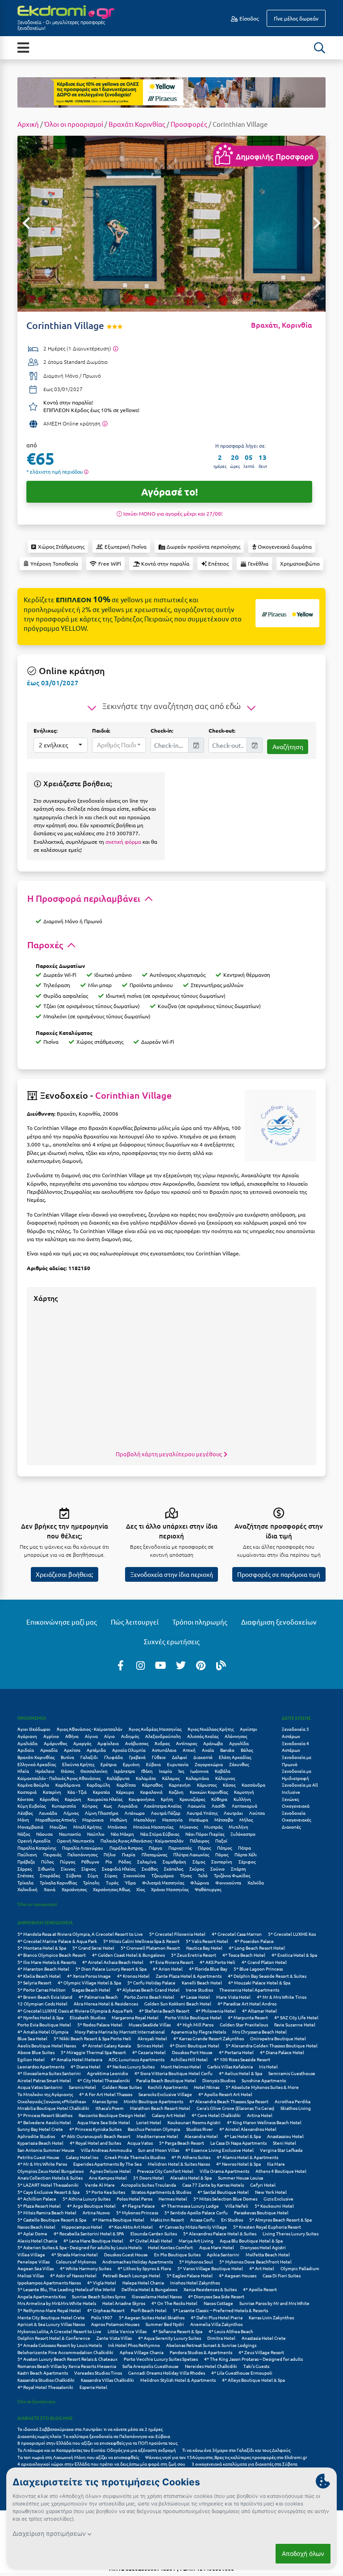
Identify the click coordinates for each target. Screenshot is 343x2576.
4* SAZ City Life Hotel (296, 2017)
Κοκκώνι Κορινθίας (209, 1792)
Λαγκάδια (128, 1806)
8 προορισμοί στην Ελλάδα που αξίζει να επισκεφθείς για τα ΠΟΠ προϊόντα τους (97, 2443)
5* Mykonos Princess (137, 2212)
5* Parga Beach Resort (182, 2143)
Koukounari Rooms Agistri (194, 2122)
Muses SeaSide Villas (150, 2024)
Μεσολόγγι (145, 1819)
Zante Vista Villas (114, 2338)
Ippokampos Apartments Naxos (49, 2282)
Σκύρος (197, 1869)
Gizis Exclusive (278, 2199)
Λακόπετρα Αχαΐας (163, 1806)
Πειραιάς (52, 1854)
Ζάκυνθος (239, 1764)
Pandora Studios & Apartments (201, 2352)
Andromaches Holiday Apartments (138, 2261)
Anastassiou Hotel (285, 2136)
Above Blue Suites (36, 2052)
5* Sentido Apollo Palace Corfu (196, 2212)
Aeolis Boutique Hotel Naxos (47, 2045)
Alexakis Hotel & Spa (191, 2178)
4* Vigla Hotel (102, 2282)
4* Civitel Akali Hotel (151, 2240)
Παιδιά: (101, 730)
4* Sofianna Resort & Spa (178, 2331)
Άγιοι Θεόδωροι (34, 1729)
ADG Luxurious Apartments (136, 2059)
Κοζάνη (176, 1792)
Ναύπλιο (96, 1834)
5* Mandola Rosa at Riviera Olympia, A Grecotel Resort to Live (80, 1934)
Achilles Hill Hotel (189, 2059)
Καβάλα (223, 1771)
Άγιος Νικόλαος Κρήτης (211, 1729)
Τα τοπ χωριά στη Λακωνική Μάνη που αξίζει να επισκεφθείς (78, 2457)
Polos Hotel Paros (134, 2199)
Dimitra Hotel (221, 2338)
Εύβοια (153, 1764)
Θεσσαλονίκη (94, 1771)
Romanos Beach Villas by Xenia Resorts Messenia (67, 2366)
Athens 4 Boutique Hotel (281, 2171)
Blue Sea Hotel (32, 2038)
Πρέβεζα (26, 1861)
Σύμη (93, 1875)
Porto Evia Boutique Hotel (44, 2024)
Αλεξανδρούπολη (163, 1736)
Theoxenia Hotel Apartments (249, 1990)
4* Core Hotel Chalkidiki (216, 2115)
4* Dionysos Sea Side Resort (216, 2296)
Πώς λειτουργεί (135, 1622)
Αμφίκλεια (108, 1743)
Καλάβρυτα (118, 1778)
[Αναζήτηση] (319, 48)
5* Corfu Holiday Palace (151, 1982)
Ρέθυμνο (90, 1861)
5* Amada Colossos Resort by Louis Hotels (60, 2345)
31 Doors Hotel (148, 2178)
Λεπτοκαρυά (245, 1806)
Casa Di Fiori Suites (282, 2275)
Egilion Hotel (31, 2059)
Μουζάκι (58, 1827)
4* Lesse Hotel (195, 1997)
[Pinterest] (201, 1665)
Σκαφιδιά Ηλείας (119, 1869)
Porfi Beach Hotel (149, 2310)
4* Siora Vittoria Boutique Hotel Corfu (174, 2073)
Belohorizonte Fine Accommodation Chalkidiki (65, 2352)
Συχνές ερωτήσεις (172, 1641)
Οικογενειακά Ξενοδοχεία (296, 1809)
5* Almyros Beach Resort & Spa (280, 2220)
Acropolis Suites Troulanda (148, 2185)
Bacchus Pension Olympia (154, 2129)
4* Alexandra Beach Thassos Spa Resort (229, 2101)
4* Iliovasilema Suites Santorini (49, 2073)
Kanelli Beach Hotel (202, 1982)
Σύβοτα (74, 1875)
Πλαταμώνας (154, 1854)
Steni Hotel (284, 2143)
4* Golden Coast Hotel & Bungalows (128, 1955)
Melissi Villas (31, 2275)
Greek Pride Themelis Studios (135, 2157)
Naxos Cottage (218, 2303)
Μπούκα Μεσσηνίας (153, 1827)
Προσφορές (189, 124)
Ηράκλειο (45, 1771)
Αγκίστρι (249, 1729)
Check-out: (222, 730)
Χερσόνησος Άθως (111, 1889)
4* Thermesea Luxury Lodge (190, 2206)
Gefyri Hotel (263, 2185)
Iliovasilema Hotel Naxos (157, 2296)
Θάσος (67, 1771)
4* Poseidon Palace (254, 1941)
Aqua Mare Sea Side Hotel (104, 2122)
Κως (108, 1806)
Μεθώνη (119, 1819)
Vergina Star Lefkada (281, 2150)
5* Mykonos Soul (196, 2261)
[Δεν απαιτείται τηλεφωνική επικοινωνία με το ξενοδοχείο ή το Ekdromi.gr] (105, 423)
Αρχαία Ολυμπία (129, 1750)
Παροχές (46, 945)
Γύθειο (159, 1757)
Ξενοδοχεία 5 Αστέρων (295, 1732)
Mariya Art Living (196, 2240)
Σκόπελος (174, 1869)
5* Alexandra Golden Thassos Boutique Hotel (272, 2045)
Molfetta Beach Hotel (268, 2254)
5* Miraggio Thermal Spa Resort (93, 2052)
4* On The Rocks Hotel (174, 2303)
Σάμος (199, 1861)
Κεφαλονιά (151, 1792)
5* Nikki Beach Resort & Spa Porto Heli (92, 2038)
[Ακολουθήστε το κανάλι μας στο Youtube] (161, 1665)
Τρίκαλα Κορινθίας (58, 1882)
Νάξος (24, 1834)
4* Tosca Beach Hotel (244, 1955)
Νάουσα (44, 1834)
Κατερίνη (52, 1792)
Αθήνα (72, 1736)
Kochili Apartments (168, 2087)
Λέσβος (25, 1813)
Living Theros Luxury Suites (291, 2233)
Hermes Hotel (173, 2199)
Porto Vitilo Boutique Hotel (193, 2017)
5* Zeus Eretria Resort (194, 1955)
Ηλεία (23, 1771)
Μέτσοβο (224, 1819)
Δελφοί (180, 1757)
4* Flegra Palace (138, 2206)
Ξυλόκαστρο (243, 1834)
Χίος (140, 1889)
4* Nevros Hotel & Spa (238, 2164)
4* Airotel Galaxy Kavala (107, 2045)
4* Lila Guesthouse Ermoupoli (242, 2373)
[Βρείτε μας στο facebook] (121, 1665)
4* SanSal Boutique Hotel (223, 2192)
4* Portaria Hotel (236, 2052)
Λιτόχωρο (135, 1813)
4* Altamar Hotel (259, 2011)
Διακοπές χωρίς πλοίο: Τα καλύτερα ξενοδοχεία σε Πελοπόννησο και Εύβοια (94, 2436)
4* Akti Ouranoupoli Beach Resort (96, 2136)
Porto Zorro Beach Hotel (149, 1997)
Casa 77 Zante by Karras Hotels (213, 2185)
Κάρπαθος (152, 1785)
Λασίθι (219, 1806)
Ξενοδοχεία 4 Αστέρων (295, 1747)
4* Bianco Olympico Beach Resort (52, 1955)
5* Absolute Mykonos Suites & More (262, 2087)
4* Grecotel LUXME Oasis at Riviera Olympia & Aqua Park (75, 2011)
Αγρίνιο (51, 1736)
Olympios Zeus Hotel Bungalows (50, 2171)
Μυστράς (213, 1827)
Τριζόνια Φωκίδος (232, 1875)
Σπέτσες (25, 1875)
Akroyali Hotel (152, 2038)
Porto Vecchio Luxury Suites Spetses (161, 2359)
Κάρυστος (207, 1785)
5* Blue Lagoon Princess (258, 1969)
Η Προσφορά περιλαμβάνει (85, 898)
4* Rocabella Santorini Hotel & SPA (89, 2233)
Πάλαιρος (199, 1840)
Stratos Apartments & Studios (161, 2192)
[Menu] (23, 47)
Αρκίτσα (72, 1750)
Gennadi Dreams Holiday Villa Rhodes (167, 2373)
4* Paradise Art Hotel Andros (247, 2003)
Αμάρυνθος (55, 1743)
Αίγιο (109, 1736)
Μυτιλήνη (238, 1827)
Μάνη (23, 1819)
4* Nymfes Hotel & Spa (40, 2017)
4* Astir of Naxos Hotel (73, 2275)
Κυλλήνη (242, 1799)
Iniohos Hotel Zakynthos (195, 2282)
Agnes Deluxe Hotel (110, 2171)
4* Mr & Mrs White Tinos (282, 1997)
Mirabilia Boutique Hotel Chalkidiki (53, 2108)
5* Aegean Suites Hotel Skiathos (152, 2317)
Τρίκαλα (25, 1882)
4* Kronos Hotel (133, 1976)
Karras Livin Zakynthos (271, 2317)
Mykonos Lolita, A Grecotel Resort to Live (59, 2331)
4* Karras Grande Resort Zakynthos (209, 2038)
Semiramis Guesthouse (292, 2073)
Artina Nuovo (96, 2212)
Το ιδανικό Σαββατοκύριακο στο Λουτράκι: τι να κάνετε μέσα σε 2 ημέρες (90, 2429)
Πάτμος (224, 1848)
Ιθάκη (147, 1771)
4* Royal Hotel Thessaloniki (45, 2387)
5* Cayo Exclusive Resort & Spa (48, 2192)
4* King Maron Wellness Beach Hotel (264, 2122)
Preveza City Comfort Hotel (165, 2171)
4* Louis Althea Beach (231, 2331)
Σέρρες (25, 1869)
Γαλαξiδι (89, 1757)
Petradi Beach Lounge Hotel (132, 2275)
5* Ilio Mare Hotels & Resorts (47, 1962)
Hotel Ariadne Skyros (124, 2303)
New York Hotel (271, 2192)
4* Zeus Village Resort (261, 2352)
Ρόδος (125, 1861)
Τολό (203, 1875)
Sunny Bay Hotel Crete (40, 2129)
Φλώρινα (200, 1882)
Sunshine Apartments (264, 2080)
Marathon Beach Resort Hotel (160, 2108)
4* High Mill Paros (195, 2024)
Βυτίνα (67, 1757)
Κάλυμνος (225, 1778)
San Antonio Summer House (46, 2150)
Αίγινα (91, 1736)
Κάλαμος (171, 1778)
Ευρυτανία (178, 1764)
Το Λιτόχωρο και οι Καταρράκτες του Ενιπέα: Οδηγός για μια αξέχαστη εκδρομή (97, 2450)
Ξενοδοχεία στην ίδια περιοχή (172, 1574)
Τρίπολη (91, 1882)
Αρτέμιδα (96, 1750)
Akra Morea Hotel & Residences (106, 2003)
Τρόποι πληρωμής (200, 1622)
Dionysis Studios (219, 2080)
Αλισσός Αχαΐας (203, 1736)
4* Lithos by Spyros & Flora (144, 2268)
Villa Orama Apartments (224, 2171)
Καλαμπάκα (197, 1778)
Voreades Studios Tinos (98, 2373)
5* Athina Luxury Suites (86, 2199)
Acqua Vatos (140, 2143)
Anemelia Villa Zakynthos (216, 2324)
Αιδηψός (130, 1736)
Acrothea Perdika (293, 2101)
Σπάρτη (238, 1869)
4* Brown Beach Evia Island (45, 1997)
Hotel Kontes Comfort (170, 2247)
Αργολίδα (239, 1743)
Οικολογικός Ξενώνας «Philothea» (52, 2101)
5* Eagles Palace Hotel (190, 2275)
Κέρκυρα (125, 1792)
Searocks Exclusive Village (165, 2094)
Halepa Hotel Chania (143, 2282)
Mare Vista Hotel (233, 1997)
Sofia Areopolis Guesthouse (151, 2366)
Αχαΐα (208, 1750)
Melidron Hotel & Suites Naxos (179, 2164)
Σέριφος (247, 1861)
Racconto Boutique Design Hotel (112, 2115)
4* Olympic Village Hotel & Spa (89, 1982)
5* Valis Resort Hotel (207, 1941)
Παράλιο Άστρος (126, 1848)
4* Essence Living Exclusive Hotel (220, 2150)
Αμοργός (82, 1743)
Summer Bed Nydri (165, 2324)
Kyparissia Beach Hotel (40, 2143)
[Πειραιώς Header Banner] (171, 92)
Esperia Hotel (93, 2387)
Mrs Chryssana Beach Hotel (259, 2032)
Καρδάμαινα (68, 1785)
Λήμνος (71, 1813)
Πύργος (67, 1861)
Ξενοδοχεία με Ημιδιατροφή (297, 1774)
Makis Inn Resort (167, 2220)
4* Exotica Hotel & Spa (294, 1955)
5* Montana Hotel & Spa (42, 1948)
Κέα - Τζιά (77, 1792)
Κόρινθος (49, 1799)
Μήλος (246, 1819)
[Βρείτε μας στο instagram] (141, 1665)
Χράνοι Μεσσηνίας (170, 1889)
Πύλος (47, 1861)
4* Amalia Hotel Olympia (43, 2032)
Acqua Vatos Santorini (40, 2087)
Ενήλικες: (46, 730)
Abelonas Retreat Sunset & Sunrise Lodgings (211, 2345)
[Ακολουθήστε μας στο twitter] (181, 1665)
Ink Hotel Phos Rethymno (134, 2345)
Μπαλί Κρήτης (87, 1827)
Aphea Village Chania (142, 2352)
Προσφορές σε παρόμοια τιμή (279, 1574)
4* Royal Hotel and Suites (95, 2143)
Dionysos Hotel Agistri (263, 2247)
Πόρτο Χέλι (246, 1854)
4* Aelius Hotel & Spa (241, 2073)
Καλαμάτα (146, 1778)
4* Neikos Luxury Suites (131, 2066)
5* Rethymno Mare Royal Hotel (49, 2310)
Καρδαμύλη (98, 1785)
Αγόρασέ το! (169, 492)
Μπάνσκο (117, 1827)
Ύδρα (130, 1882)
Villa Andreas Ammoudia (106, 2150)
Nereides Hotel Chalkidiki (211, 2366)
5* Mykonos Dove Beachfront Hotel (255, 2261)
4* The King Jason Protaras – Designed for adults (253, 2359)
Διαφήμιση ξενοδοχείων (279, 1622)
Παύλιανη (27, 1854)
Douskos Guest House (126, 2254)
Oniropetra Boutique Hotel (278, 2038)
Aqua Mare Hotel (217, 2247)
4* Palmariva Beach (98, 1997)
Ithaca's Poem (110, 2108)
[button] (61, 745)
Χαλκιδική (27, 1889)
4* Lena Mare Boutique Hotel (93, 2240)
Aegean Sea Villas (36, 2268)
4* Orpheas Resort (106, 2310)
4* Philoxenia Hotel (216, 2011)
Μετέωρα (199, 1819)
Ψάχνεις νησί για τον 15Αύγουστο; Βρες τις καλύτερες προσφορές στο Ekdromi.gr (226, 2457)
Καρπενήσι (180, 1785)
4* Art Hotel (262, 2268)
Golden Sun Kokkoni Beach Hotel (178, 2003)
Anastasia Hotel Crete (264, 2338)
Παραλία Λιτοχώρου (83, 1848)
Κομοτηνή (244, 1792)
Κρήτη (167, 1799)
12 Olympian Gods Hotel (42, 2003)
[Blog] (221, 1665)
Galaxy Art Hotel (169, 2115)
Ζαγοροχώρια (209, 1764)
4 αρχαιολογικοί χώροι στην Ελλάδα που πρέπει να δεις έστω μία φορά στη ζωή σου (101, 2464)
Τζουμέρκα (163, 1875)
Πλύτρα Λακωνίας (191, 1854)
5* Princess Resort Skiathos (45, 2115)
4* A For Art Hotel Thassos (106, 2094)
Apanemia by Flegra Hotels (199, 2032)
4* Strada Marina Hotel (75, 2254)
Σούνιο (218, 1869)
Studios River (200, 2129)
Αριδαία (26, 1750)
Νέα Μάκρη (122, 1834)
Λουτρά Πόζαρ (166, 1813)
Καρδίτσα (126, 1785)
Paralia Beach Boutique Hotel (166, 2080)
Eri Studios (232, 2220)
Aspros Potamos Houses (115, 2324)
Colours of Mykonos (76, 2261)
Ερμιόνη (131, 1764)
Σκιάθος (150, 1869)
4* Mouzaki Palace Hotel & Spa (259, 1982)
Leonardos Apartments (41, 2066)
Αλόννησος (236, 1736)
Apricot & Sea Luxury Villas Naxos (51, 2324)
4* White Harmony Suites (86, 2268)
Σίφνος (88, 1869)
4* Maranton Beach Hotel (43, 1969)
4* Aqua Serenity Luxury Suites (169, 2338)
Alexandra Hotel (201, 2136)
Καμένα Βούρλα (33, 1785)
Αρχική (28, 124)
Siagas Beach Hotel (91, 1990)
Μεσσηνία (172, 1819)
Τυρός (112, 1882)
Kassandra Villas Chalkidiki (107, 2380)
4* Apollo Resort (260, 2289)
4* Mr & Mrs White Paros (42, 2164)
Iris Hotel (268, 2066)
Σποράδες (50, 1875)
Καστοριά (27, 1792)
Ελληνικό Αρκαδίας (37, 1764)
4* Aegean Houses (238, 2275)
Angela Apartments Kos (42, 2296)
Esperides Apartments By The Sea (107, 2164)
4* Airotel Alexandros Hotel (248, 2129)
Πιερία (129, 1854)
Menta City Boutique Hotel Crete (51, 2317)
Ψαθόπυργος (208, 1889)
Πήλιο (110, 1854)
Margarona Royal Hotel (135, 2017)
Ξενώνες (290, 1799)
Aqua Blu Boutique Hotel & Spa (251, 2240)
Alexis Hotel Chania (37, 2240)
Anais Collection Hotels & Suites (50, 2178)
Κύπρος (90, 1806)
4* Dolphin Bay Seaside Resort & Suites (267, 1976)
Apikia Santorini (223, 2254)
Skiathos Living (296, 2108)
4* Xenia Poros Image (89, 1976)
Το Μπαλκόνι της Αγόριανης (45, 2094)
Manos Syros (105, 2101)
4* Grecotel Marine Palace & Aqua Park (57, 1941)
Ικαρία (165, 1771)
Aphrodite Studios (36, 2136)
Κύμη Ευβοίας (31, 1806)
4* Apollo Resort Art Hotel (225, 2094)
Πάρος (204, 1848)
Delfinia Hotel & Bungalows (149, 2289)
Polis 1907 (102, 2317)
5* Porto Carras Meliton (42, 1990)
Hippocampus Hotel (82, 2227)
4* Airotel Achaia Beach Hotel (113, 1962)
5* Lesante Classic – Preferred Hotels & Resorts (220, 2310)
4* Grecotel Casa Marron (237, 1934)
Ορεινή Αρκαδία (34, 1840)
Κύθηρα (219, 1799)
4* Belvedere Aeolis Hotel (44, 2122)
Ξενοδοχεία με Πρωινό (297, 1761)
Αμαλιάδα (27, 1743)
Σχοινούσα (134, 1875)
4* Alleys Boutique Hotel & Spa (253, 2380)
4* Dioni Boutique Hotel (195, 2045)
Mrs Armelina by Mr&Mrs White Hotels (57, 2303)
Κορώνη (73, 1799)
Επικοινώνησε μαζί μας (62, 1622)
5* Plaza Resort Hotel (39, 2206)
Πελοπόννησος (82, 1854)
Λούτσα (257, 1813)
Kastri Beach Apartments (43, 2373)
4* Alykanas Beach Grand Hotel (148, 1990)
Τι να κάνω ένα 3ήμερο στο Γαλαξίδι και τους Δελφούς (236, 2450)
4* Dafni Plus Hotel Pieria (217, 2317)
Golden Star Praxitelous (244, 2024)
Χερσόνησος (74, 1889)
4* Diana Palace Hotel (282, 2052)
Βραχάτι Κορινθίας (137, 124)
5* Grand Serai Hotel (93, 1948)
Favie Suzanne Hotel (295, 2024)
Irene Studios (199, 1990)
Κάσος (229, 1785)
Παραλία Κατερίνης (37, 1848)
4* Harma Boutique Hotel (118, 2220)
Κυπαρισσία (64, 1806)
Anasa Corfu (203, 2220)
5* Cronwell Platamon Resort (150, 1948)
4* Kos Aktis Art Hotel (131, 2227)
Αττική (189, 1750)
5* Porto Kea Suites (105, 2192)
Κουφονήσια (142, 1799)
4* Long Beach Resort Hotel (257, 1948)
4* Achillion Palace (37, 2199)
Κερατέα (101, 1792)
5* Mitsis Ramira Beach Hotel (47, 2212)
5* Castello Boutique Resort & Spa (52, 2220)
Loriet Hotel (149, 2122)
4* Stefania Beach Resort (164, 2011)
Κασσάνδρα (253, 1785)
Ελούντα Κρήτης (78, 1764)
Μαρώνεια (93, 1819)
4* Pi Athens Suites (191, 2157)
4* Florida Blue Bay (208, 1969)
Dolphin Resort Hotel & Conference (54, 2338)
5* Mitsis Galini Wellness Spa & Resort (141, 1941)
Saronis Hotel (82, 2087)
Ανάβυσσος (137, 1743)
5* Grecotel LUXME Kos (292, 1934)
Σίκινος (68, 1869)
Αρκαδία (49, 1750)
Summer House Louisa (241, 2178)
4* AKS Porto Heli (218, 1962)
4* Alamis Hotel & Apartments (247, 2157)
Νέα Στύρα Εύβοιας (160, 1834)
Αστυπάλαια (164, 1750)
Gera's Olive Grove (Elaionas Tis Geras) (235, 2108)
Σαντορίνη (222, 1861)
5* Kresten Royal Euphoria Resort (267, 2227)
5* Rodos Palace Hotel (100, 2024)
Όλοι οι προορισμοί (74, 124)
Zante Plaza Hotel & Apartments (189, 1976)
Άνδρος (162, 1743)
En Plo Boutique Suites (177, 2254)
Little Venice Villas (127, 2331)
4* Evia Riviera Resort (171, 1962)
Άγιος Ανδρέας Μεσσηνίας (155, 1729)
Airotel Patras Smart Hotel (44, 2080)
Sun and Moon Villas (159, 2150)
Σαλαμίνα (147, 1861)
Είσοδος (248, 18)
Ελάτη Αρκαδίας (235, 1757)
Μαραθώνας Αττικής (56, 1819)
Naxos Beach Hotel (36, 2227)
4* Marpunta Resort (248, 2017)
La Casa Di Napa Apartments (238, 2143)
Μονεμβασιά (30, 1827)
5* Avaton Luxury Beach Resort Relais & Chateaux (67, 2359)
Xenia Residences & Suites (210, 2289)
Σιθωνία (46, 1869)
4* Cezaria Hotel (149, 2052)
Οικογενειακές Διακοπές (296, 1823)
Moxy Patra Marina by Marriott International (120, 2032)
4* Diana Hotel (86, 2066)
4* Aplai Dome (32, 2233)
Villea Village (31, 2254)
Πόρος (222, 1854)
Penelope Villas (33, 2261)
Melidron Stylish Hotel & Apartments (178, 2380)
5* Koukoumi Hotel (274, 2206)
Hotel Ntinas (207, 2087)
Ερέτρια (109, 1764)
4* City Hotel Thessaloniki (104, 2080)
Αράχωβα (213, 1743)
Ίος (181, 1771)
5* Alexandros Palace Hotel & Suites (220, 2233)
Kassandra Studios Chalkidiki (46, 2380)
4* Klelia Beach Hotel (39, 1976)
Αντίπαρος (186, 1743)
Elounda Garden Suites (154, 2233)
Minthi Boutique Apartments (153, 2101)
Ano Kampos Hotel (108, 2178)
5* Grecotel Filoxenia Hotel (177, 1934)
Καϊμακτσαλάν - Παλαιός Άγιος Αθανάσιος (59, 1778)
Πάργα (155, 1848)
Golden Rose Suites (122, 2087)
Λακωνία (197, 1806)
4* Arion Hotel (168, 1969)
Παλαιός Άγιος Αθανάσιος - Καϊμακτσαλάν (142, 1840)
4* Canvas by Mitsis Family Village (193, 2227)
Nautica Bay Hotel (204, 1948)
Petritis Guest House (38, 2157)
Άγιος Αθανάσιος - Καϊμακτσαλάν (90, 1729)
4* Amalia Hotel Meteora (77, 2059)
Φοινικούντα (228, 1882)
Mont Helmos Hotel (181, 2066)
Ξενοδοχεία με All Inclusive (300, 1788)
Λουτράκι (233, 1813)
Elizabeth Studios (88, 2017)
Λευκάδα (48, 1813)
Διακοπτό (203, 1757)
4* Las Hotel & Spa (243, 2136)
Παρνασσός (180, 1848)
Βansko (227, 1750)
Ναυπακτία (70, 1834)
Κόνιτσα (25, 1799)
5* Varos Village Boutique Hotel (210, 2268)
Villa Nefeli (237, 2206)
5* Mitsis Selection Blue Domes (225, 2199)
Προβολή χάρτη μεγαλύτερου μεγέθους (169, 1454)
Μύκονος (189, 1827)
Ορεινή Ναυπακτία (75, 1840)
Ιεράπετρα (124, 1771)
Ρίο (109, 1861)
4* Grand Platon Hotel (264, 1962)
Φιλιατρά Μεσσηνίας (163, 1882)
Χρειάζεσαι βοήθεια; (64, 1574)
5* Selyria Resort (34, 1982)
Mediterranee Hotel (157, 2136)
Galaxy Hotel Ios (82, 2157)
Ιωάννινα (199, 1771)
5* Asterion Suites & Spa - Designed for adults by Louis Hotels (79, 2247)
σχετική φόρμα (123, 842)
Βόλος (247, 1750)
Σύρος (111, 1875)
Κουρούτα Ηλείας (105, 1799)
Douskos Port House (192, 2052)
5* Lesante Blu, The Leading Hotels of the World (66, 2289)
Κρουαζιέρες (192, 1799)
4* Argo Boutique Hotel (91, 2206)
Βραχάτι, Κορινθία (282, 325)
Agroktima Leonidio (108, 2073)
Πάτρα (245, 1848)
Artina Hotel (260, 2115)
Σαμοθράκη (174, 1861)
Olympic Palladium (300, 2268)
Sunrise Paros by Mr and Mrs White (274, 2303)
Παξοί (221, 1840)
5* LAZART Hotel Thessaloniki (48, 2185)
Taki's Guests (256, 2366)
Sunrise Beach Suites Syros (99, 2296)
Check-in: (162, 730)
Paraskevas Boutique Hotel (261, 2212)
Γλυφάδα (113, 1757)
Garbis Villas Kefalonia (230, 2066)
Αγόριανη (27, 1736)
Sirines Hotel (150, 2045)
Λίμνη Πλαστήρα (102, 1813)
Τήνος (186, 1875)
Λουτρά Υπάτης (202, 1813)
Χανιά (50, 1889)
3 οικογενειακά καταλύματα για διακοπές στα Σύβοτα (245, 2464)
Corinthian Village (133, 1095)
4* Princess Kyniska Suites (95, 2129)
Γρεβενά (137, 1757)
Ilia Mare (276, 2164)
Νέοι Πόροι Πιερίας (205, 1834)
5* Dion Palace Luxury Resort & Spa (111, 1969)
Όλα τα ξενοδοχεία (36, 2401)
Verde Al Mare (100, 2185)
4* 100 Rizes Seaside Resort (242, 2059)
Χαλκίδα (256, 1882)
